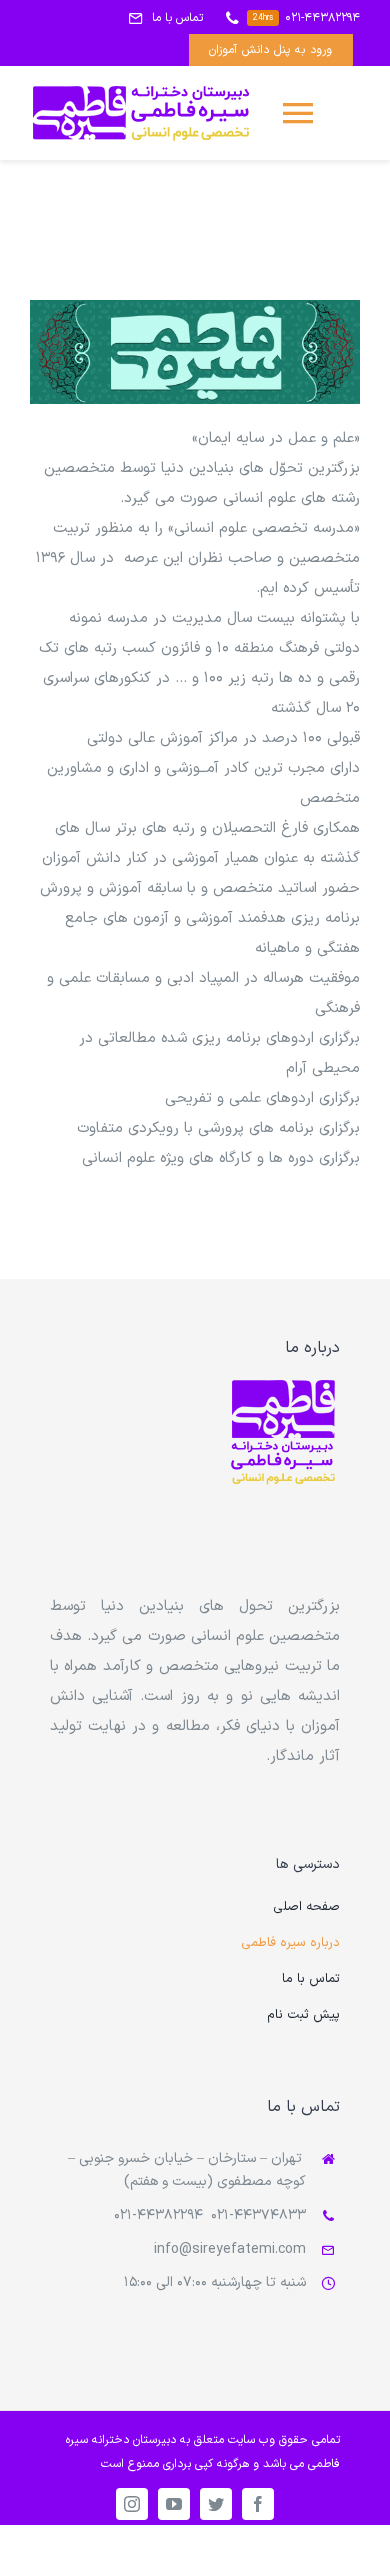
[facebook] (258, 2504)
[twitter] (216, 2504)
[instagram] (132, 2504)
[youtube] (174, 2504)
